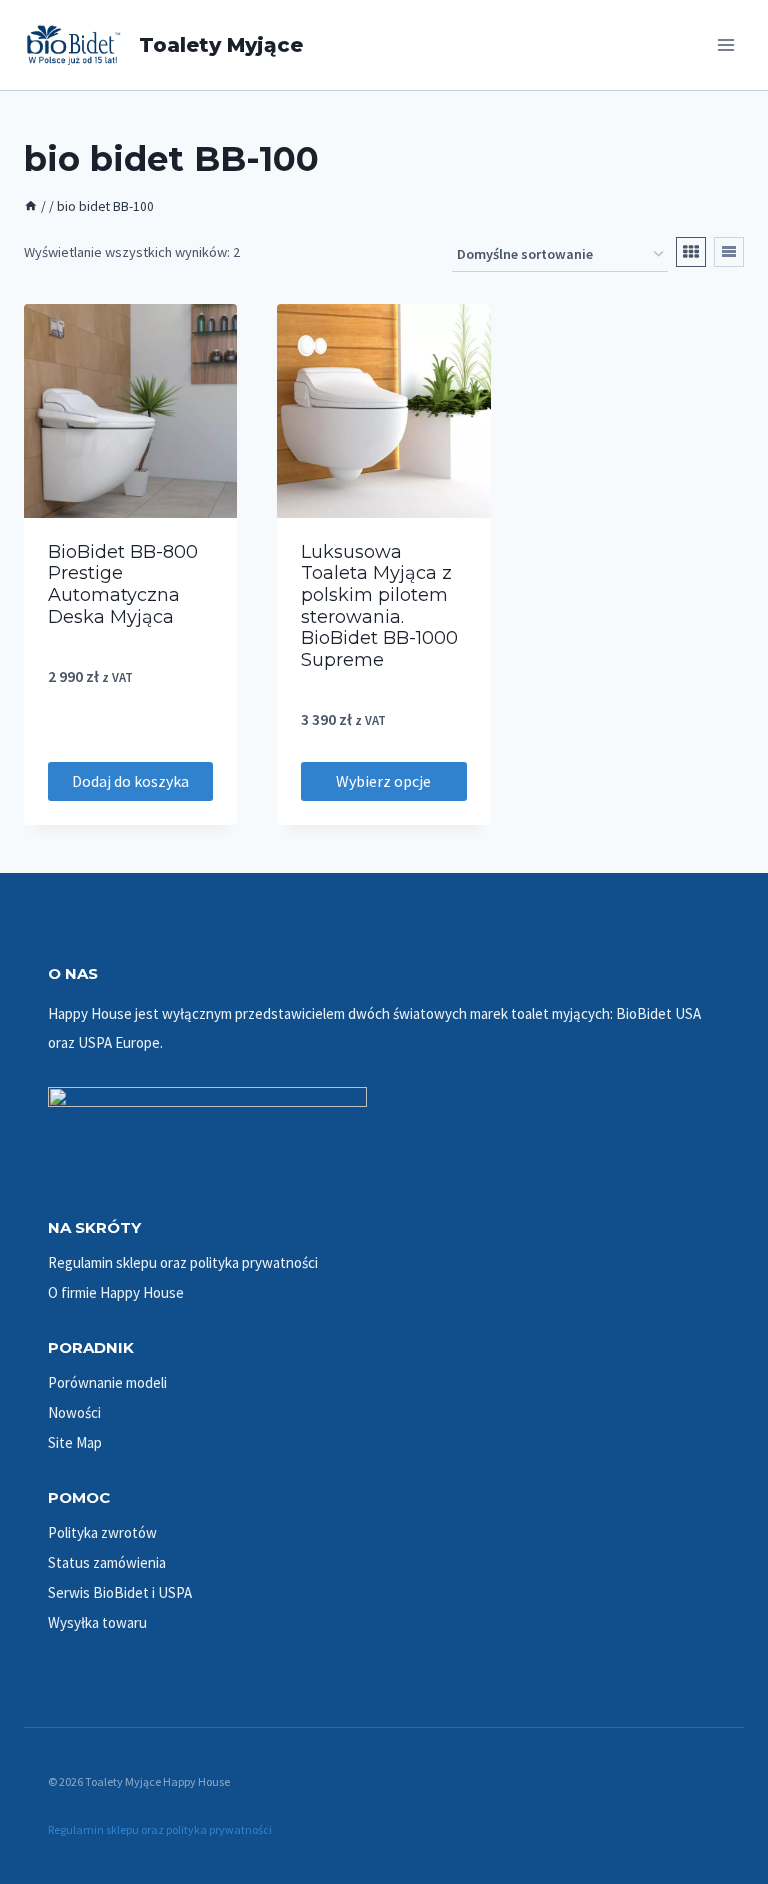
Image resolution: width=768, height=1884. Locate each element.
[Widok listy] (729, 252)
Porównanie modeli (107, 1382)
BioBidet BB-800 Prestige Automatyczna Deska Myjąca (123, 584)
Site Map (75, 1442)
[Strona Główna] (31, 206)
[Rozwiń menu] (725, 44)
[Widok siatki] (691, 252)
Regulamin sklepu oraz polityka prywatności (183, 1262)
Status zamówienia (107, 1562)
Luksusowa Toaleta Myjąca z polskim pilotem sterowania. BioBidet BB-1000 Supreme (379, 606)
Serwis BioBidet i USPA (120, 1592)
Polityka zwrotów (102, 1532)
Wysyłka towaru (97, 1622)
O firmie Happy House (116, 1292)
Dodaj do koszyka (130, 781)
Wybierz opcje (383, 781)
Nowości (74, 1412)
